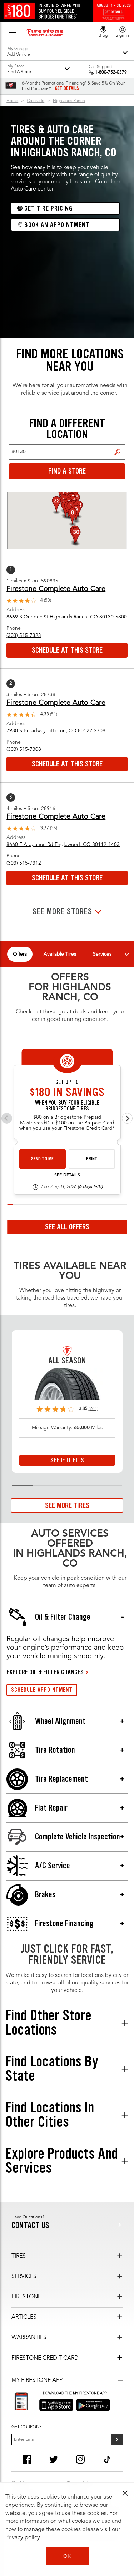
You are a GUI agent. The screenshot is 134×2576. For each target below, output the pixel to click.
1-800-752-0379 (111, 72)
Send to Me (42, 1159)
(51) (54, 714)
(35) (54, 828)
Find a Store (117, 452)
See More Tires (67, 1505)
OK (67, 2556)
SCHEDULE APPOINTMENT (42, 1690)
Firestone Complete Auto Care (56, 589)
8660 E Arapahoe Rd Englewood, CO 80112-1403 (63, 845)
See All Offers (67, 1227)
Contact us (30, 2225)
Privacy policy (23, 2538)
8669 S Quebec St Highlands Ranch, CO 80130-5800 (67, 617)
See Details (67, 1175)
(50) (48, 601)
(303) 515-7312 (24, 863)
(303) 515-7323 (24, 636)
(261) (93, 1409)
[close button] (125, 2493)
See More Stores (62, 912)
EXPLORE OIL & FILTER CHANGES (45, 1672)
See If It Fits (67, 1460)
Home (12, 101)
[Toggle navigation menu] (127, 954)
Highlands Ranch (69, 101)
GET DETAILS (67, 88)
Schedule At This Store (67, 650)
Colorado (36, 101)
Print (92, 1159)
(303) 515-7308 (24, 749)
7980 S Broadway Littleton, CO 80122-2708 (56, 731)
